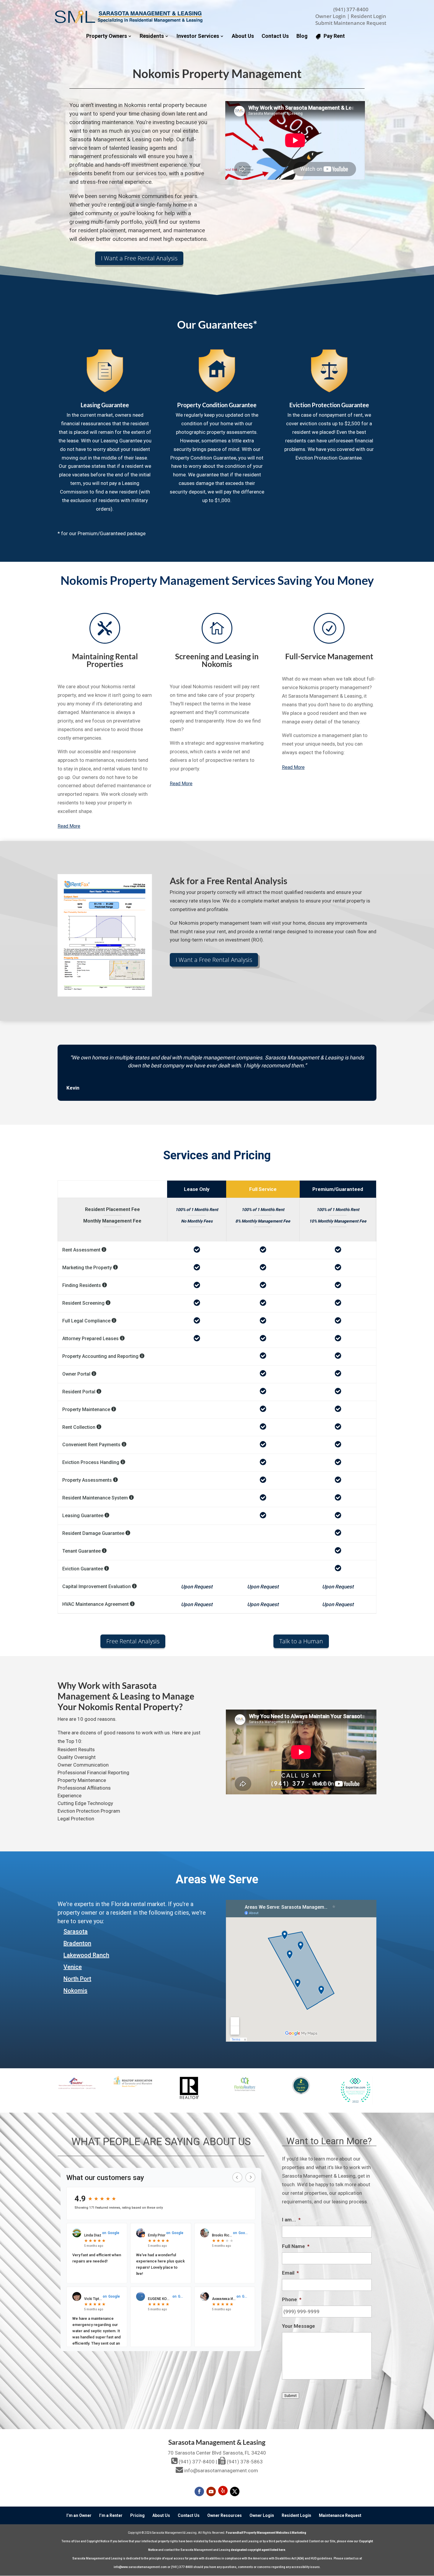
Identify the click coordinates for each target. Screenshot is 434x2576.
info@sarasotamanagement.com (221, 2471)
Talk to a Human (301, 1641)
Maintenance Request (340, 2515)
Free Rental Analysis (133, 1641)
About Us (243, 36)
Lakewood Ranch (86, 1955)
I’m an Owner (79, 2515)
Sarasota (76, 1931)
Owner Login (331, 16)
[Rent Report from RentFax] (105, 995)
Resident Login (368, 16)
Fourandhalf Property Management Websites (257, 2533)
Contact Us (275, 36)
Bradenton (77, 1943)
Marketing (299, 2533)
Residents (152, 36)
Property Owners (107, 36)
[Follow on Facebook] (199, 2491)
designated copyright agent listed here (258, 2550)
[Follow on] (223, 2491)
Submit (291, 2396)
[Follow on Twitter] (235, 2491)
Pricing (137, 2515)
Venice (73, 1967)
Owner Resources (225, 2515)
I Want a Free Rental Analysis (139, 258)
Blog (302, 36)
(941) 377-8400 (351, 9)
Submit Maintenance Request (351, 23)
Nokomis (75, 1991)
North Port (77, 1979)
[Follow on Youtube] (211, 2491)
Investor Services (198, 36)
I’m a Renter (111, 2515)
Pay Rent (334, 36)
